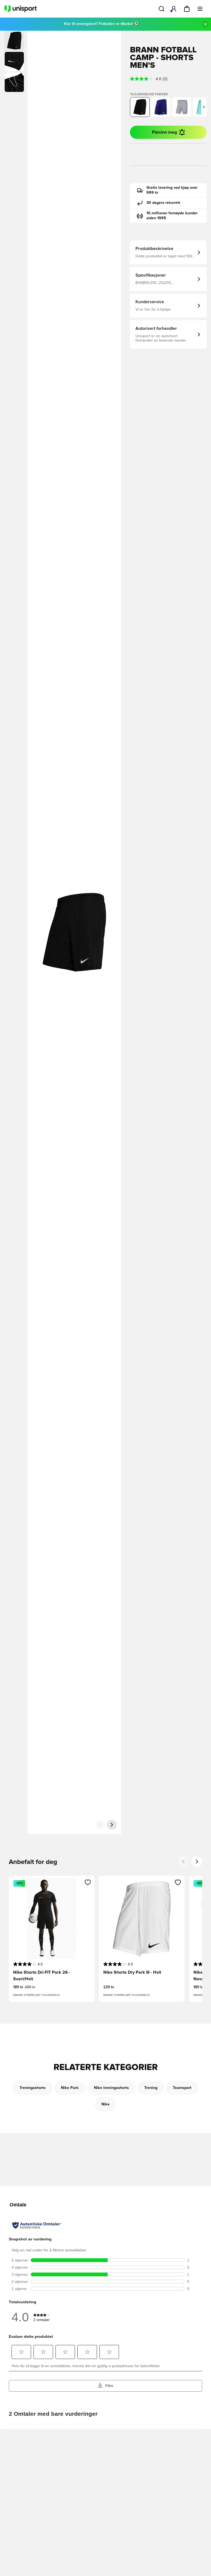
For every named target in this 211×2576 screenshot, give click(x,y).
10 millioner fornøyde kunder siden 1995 (172, 216)
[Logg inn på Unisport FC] (174, 9)
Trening (151, 2088)
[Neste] (112, 1825)
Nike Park (70, 2088)
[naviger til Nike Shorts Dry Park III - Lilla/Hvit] (161, 107)
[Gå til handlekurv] (187, 9)
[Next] (197, 1861)
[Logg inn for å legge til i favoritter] (88, 1882)
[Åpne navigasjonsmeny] (200, 9)
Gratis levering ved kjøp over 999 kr (172, 190)
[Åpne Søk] (162, 9)
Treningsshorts (33, 2088)
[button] (14, 61)
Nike (105, 2104)
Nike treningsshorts (111, 2088)
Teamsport (182, 2088)
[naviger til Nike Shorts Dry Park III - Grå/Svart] (182, 107)
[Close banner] (206, 24)
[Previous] (184, 1861)
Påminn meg (164, 132)
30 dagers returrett (163, 203)
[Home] (21, 9)
